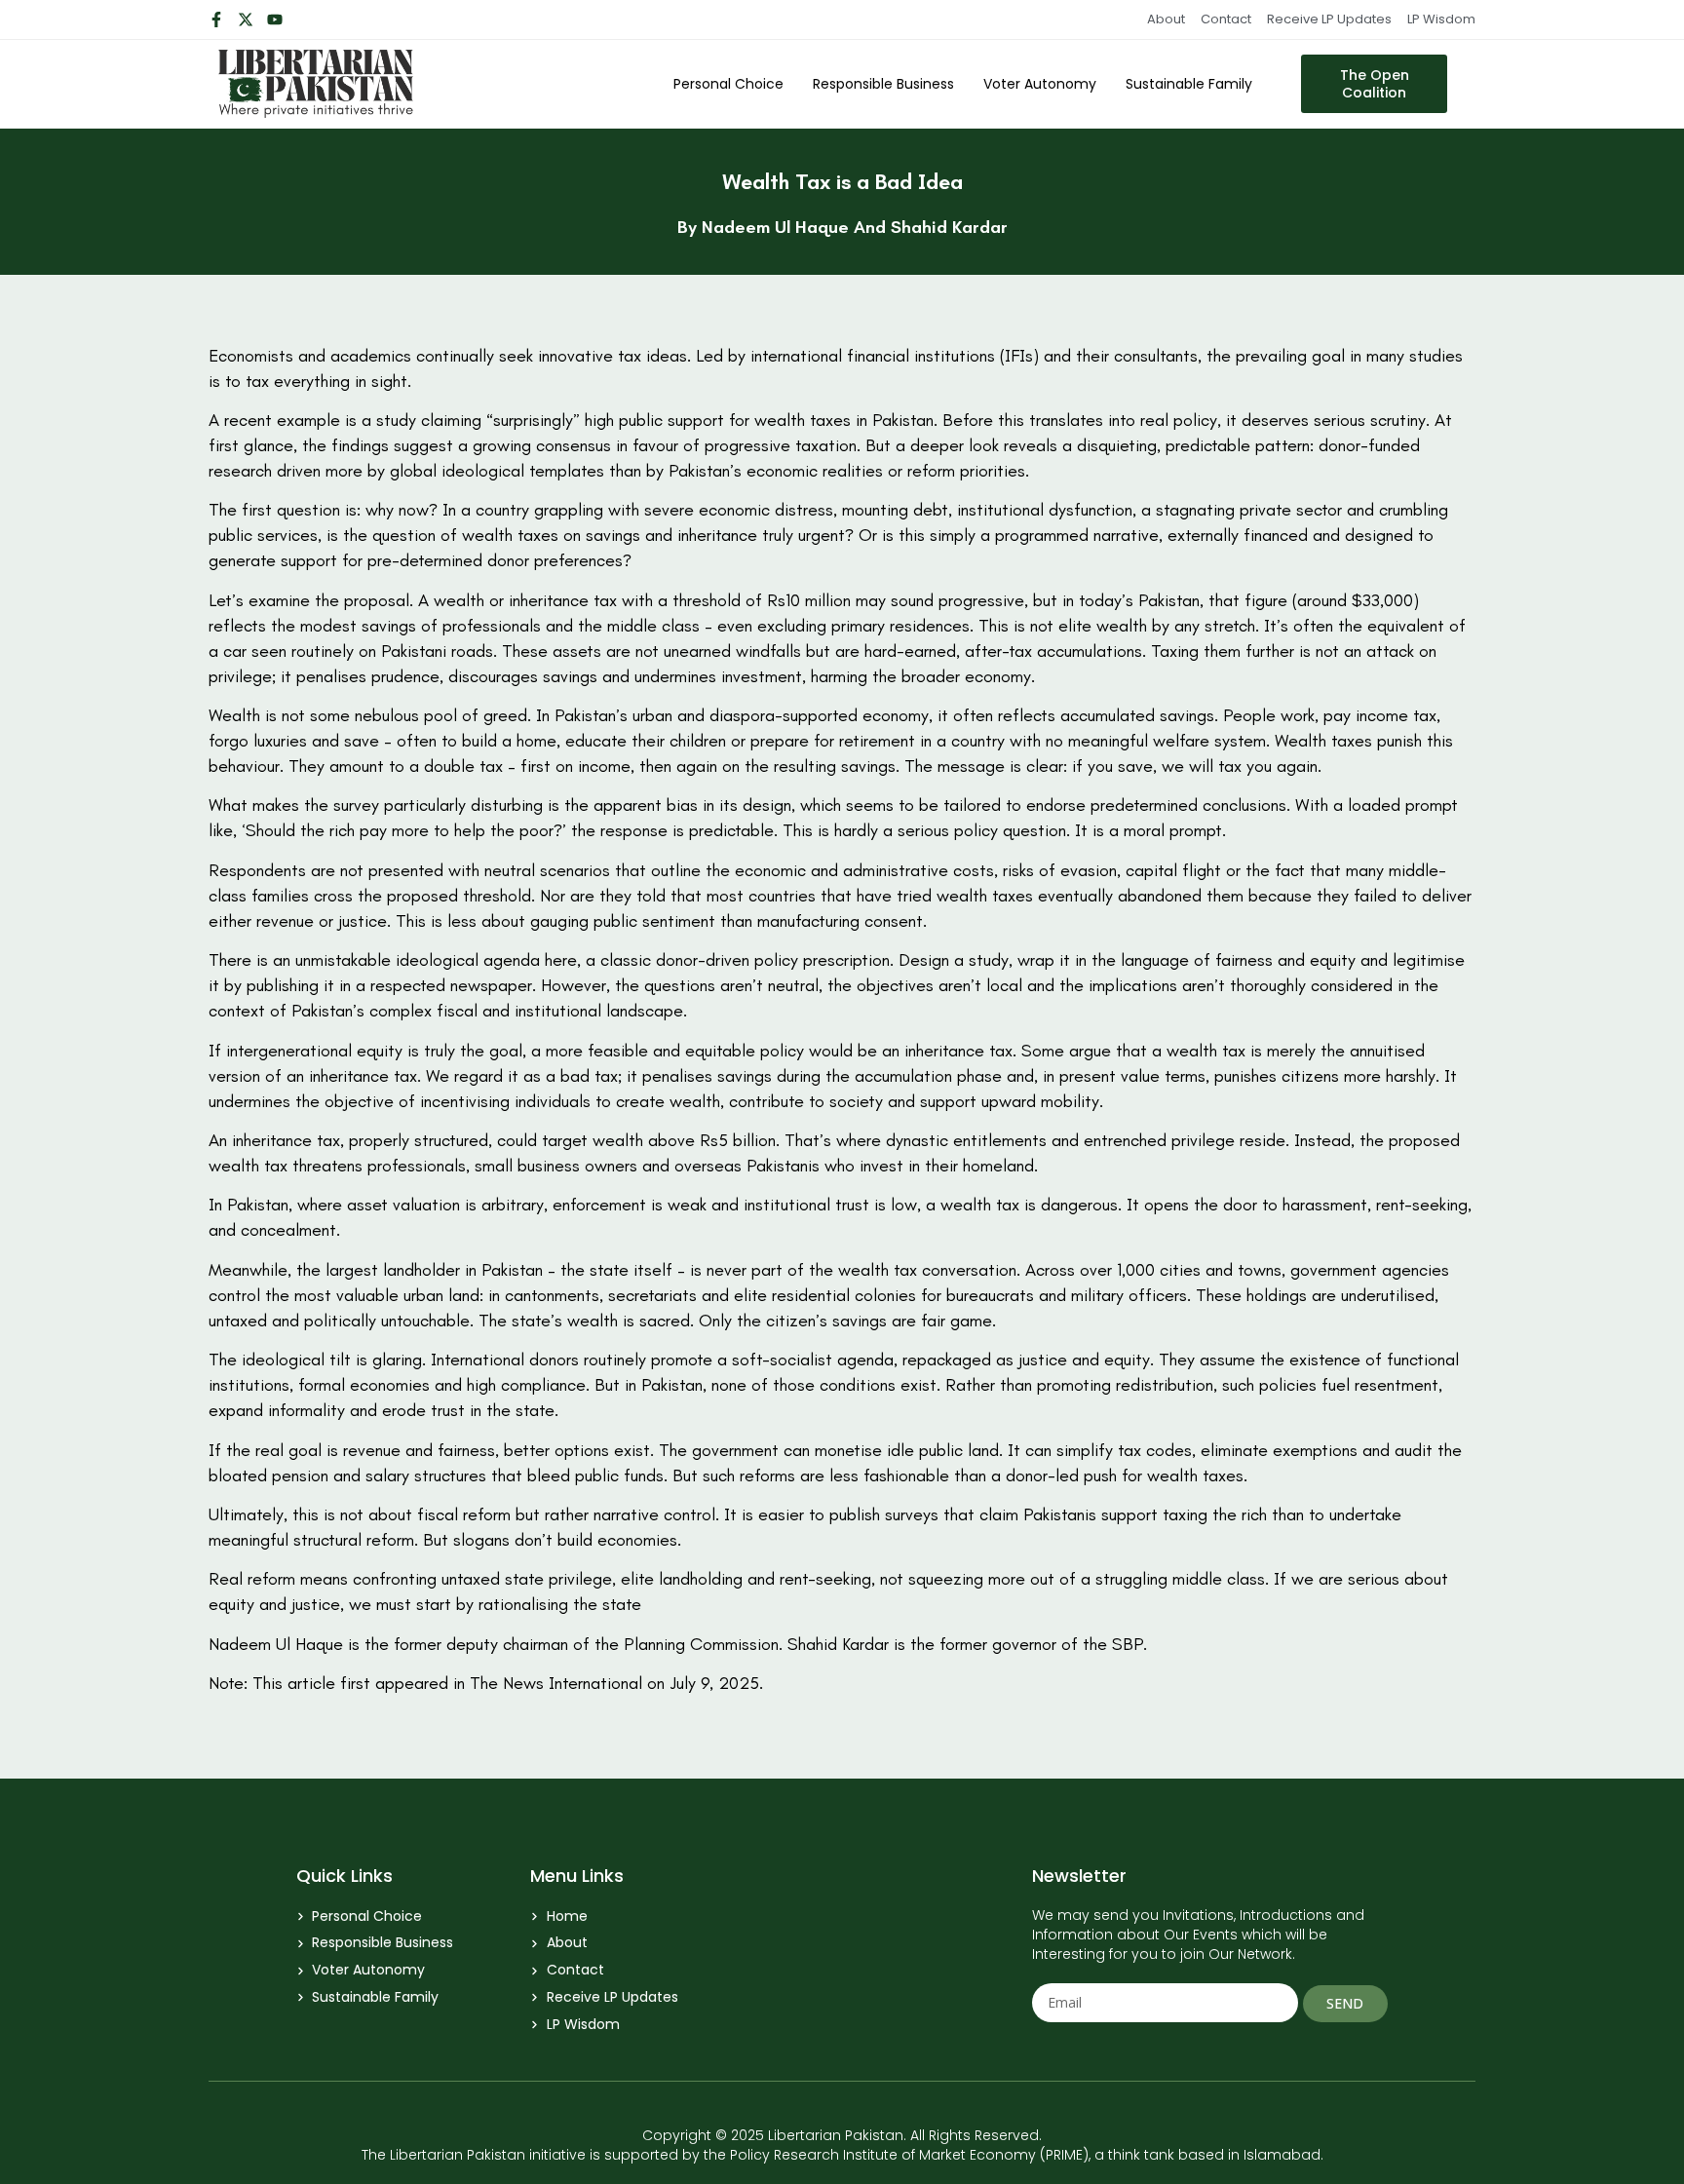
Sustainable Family (1189, 84)
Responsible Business (883, 84)
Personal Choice (728, 84)
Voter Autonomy (1040, 84)
